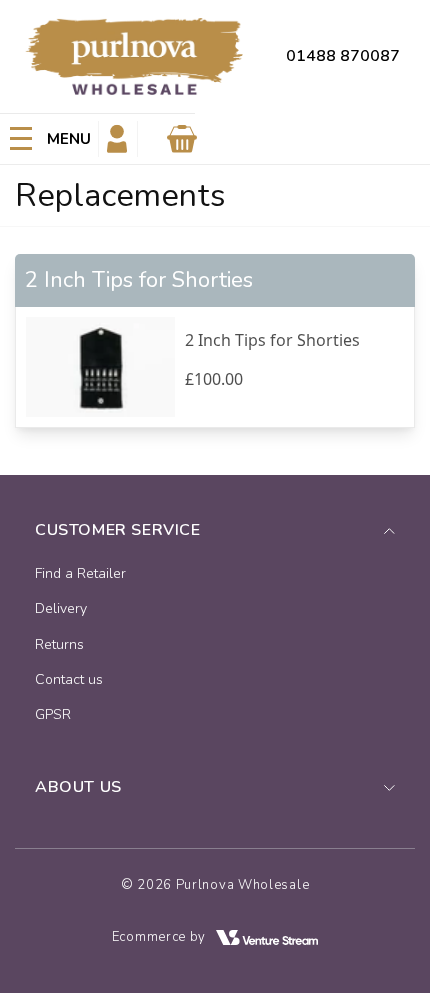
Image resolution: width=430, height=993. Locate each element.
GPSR (53, 714)
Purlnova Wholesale (243, 885)
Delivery (61, 608)
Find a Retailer (80, 573)
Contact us (69, 679)
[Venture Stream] (267, 937)
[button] (49, 139)
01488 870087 (343, 56)
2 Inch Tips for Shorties (272, 340)
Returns (59, 644)
